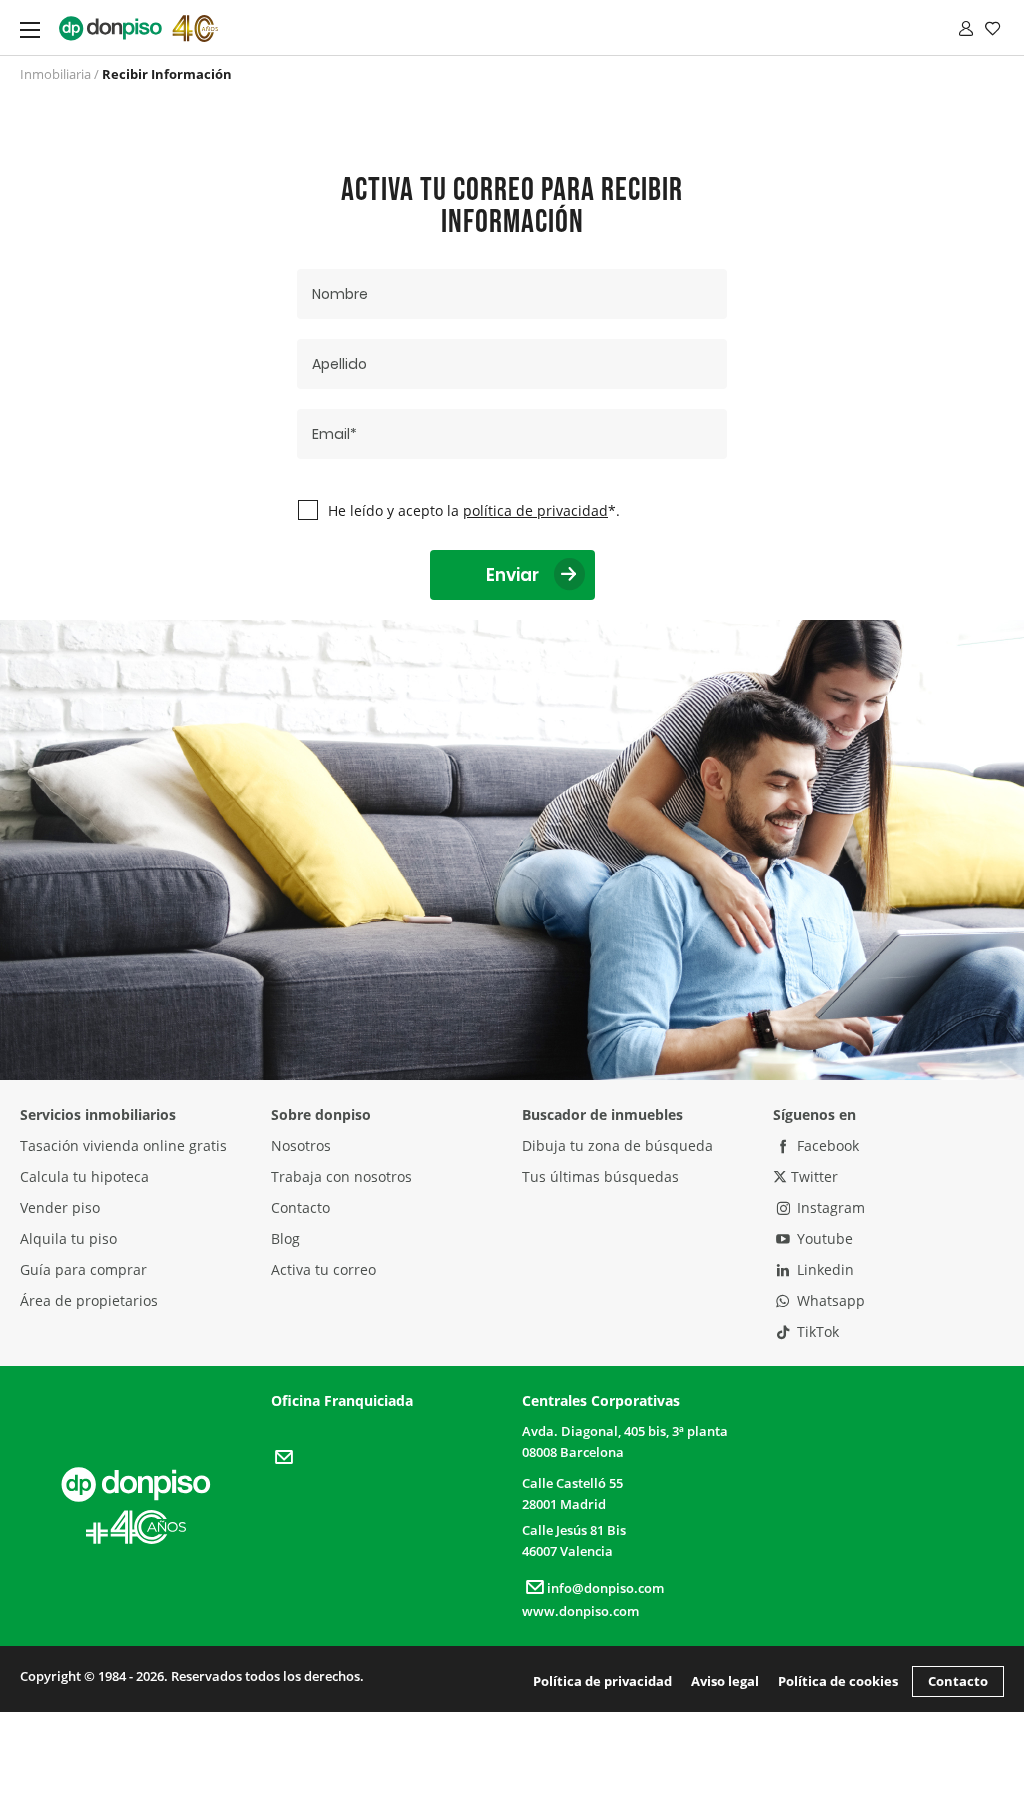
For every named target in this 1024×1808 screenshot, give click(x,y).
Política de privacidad (602, 1681)
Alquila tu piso (68, 1238)
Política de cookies (838, 1681)
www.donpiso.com (580, 1611)
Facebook (826, 1145)
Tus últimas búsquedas (600, 1176)
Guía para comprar (83, 1269)
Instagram (829, 1207)
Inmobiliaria (55, 74)
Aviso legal (725, 1681)
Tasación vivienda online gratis (123, 1145)
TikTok (816, 1331)
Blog (285, 1238)
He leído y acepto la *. (474, 510)
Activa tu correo (323, 1269)
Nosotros (301, 1145)
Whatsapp (829, 1300)
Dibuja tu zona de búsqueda (617, 1145)
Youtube (823, 1238)
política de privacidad (535, 510)
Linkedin (823, 1269)
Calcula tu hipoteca (84, 1176)
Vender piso (60, 1207)
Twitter (812, 1176)
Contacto (300, 1207)
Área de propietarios (89, 1300)
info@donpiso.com (605, 1588)
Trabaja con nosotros (341, 1176)
